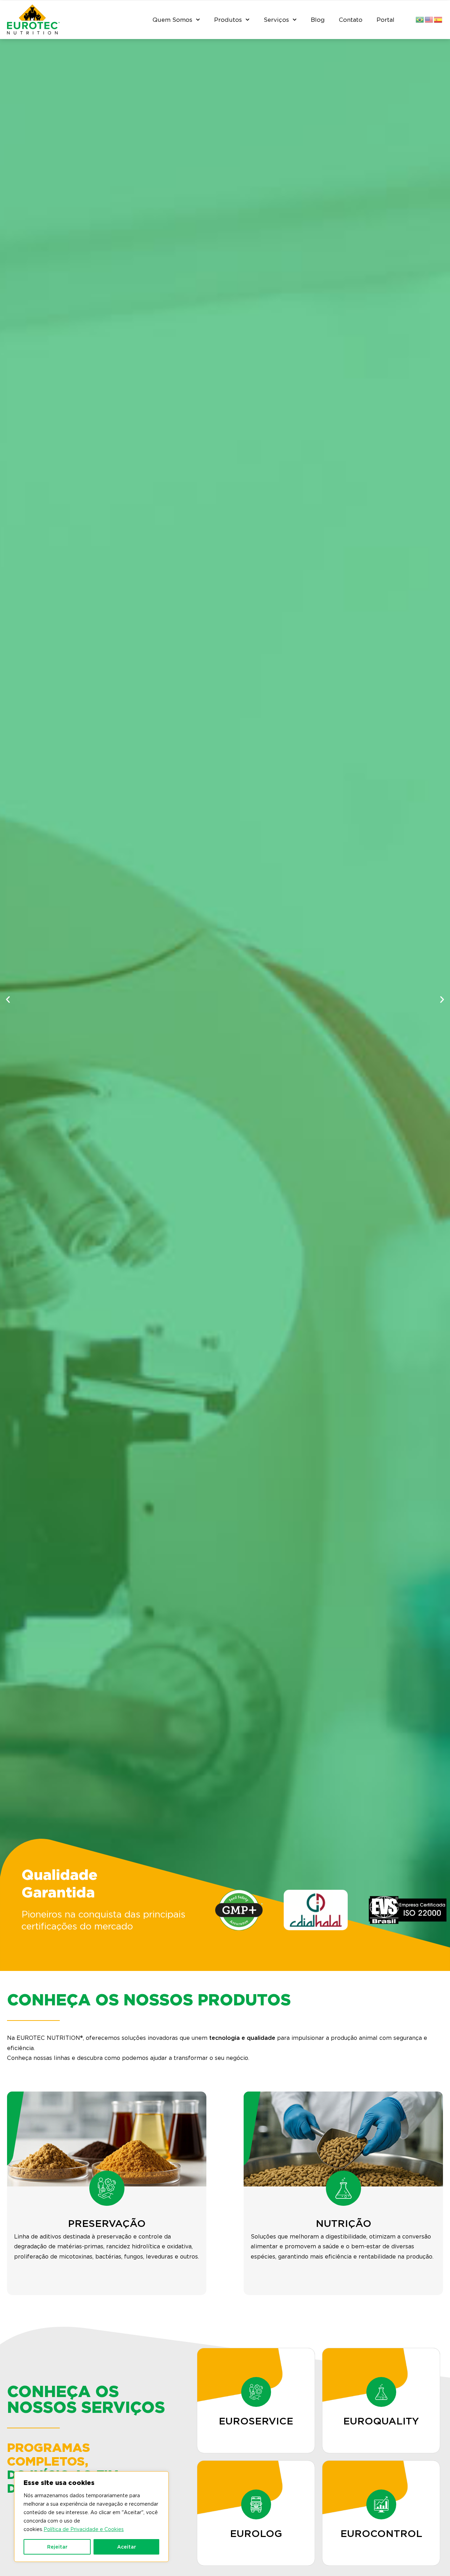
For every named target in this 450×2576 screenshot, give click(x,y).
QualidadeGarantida (59, 1883)
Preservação (107, 2223)
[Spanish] (438, 19)
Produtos (228, 20)
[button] (8, 1000)
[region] (91, 2517)
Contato (351, 20)
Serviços (276, 20)
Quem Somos (172, 20)
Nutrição (343, 2223)
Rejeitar (57, 2547)
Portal (385, 20)
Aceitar (127, 2547)
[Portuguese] (420, 19)
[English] (429, 19)
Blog (318, 20)
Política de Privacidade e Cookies (84, 2529)
